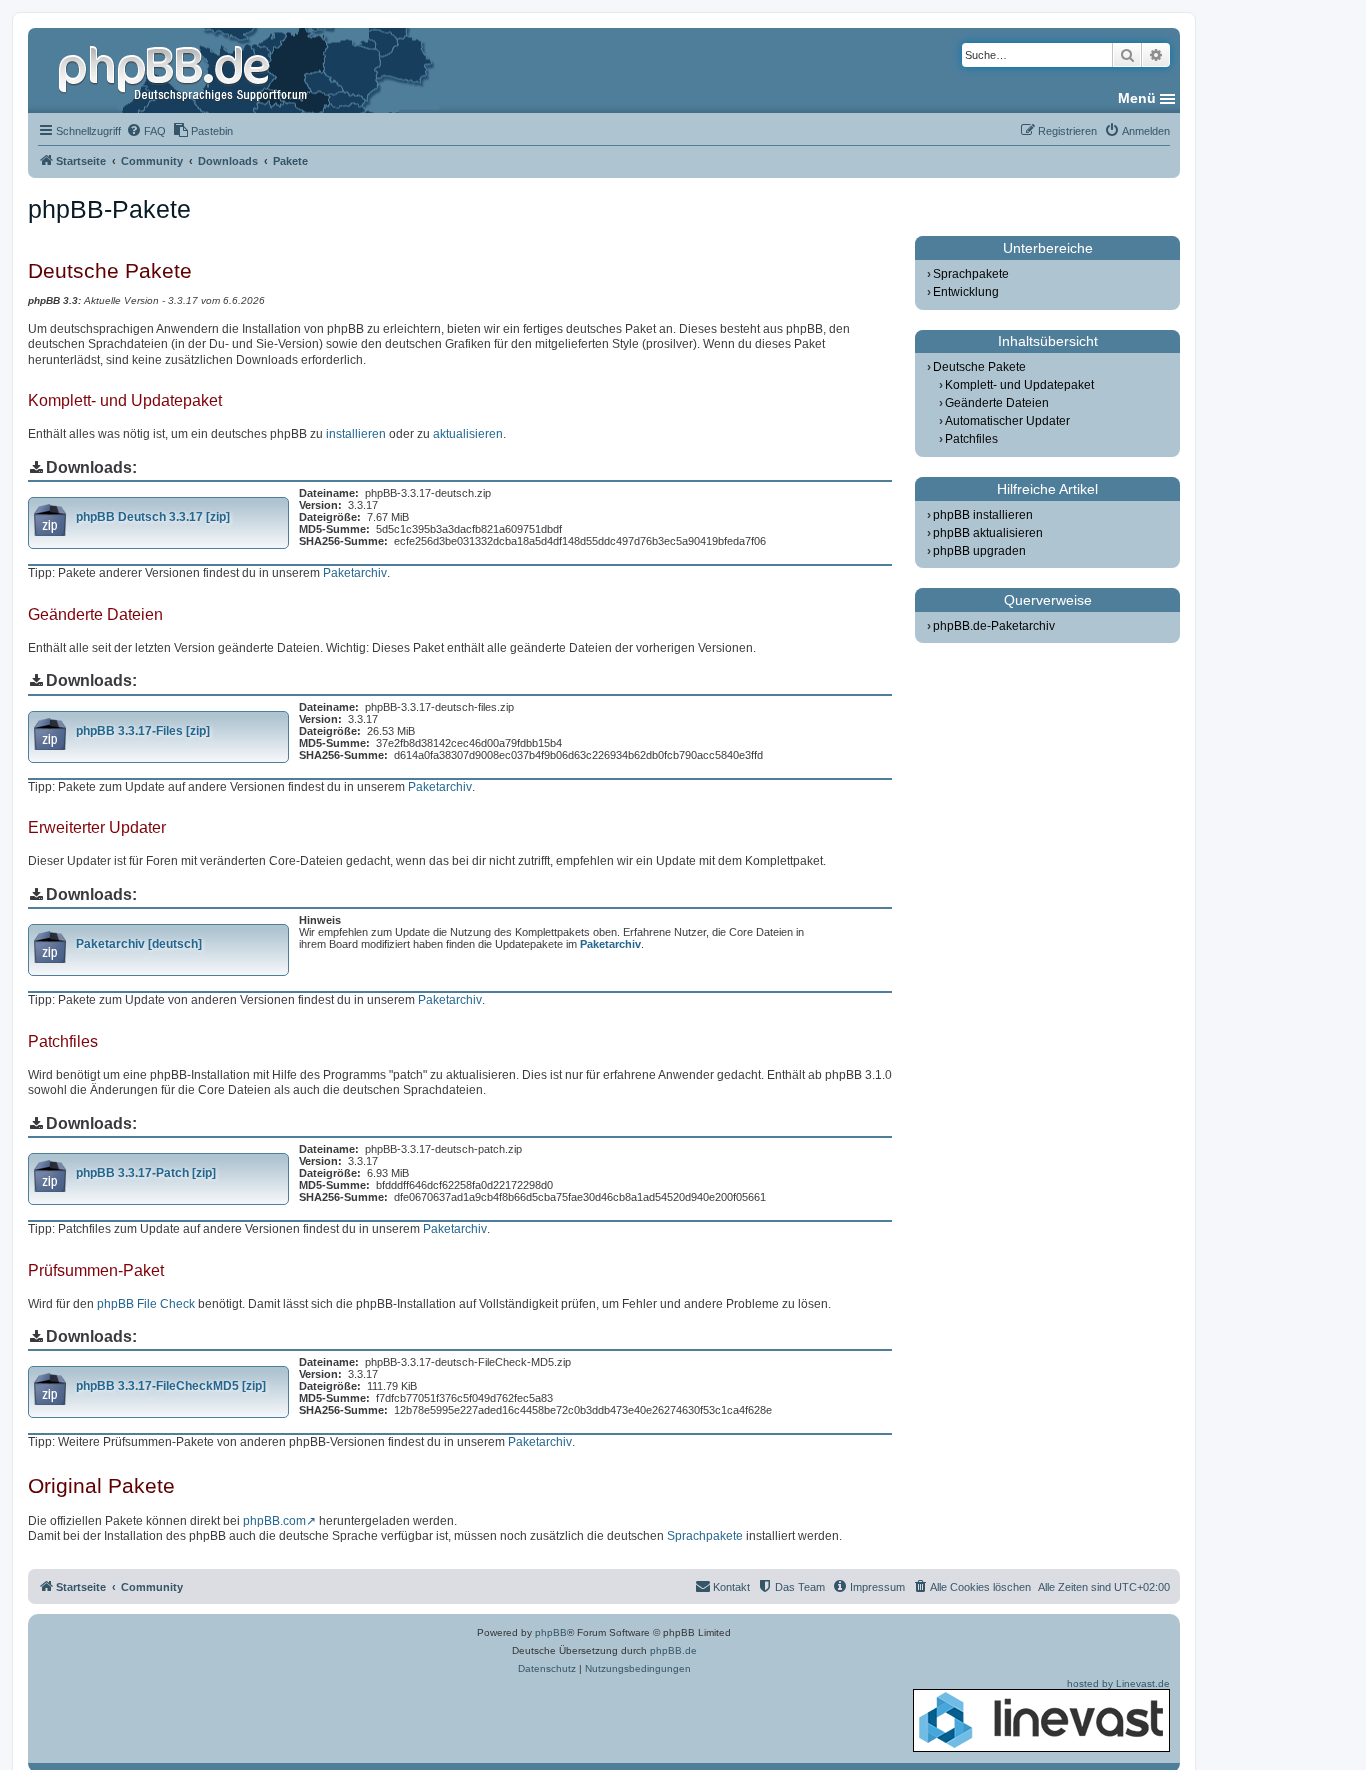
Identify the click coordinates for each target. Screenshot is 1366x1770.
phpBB (551, 1632)
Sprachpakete (705, 1536)
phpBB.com (274, 1521)
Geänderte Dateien (997, 403)
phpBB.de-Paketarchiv (994, 626)
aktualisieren (468, 434)
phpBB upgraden (979, 551)
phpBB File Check (146, 1304)
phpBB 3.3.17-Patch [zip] (146, 1173)
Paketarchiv (355, 573)
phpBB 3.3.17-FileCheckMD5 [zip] (171, 1386)
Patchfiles (971, 439)
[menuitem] (146, 131)
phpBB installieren (983, 515)
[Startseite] (185, 70)
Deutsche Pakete (979, 367)
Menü (1137, 98)
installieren (356, 434)
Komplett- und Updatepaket (1019, 385)
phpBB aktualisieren (988, 533)
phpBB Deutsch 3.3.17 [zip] (153, 517)
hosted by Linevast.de (1118, 1683)
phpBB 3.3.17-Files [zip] (143, 731)
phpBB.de (673, 1650)
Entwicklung (966, 292)
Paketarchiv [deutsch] (139, 944)
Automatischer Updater (1007, 421)
